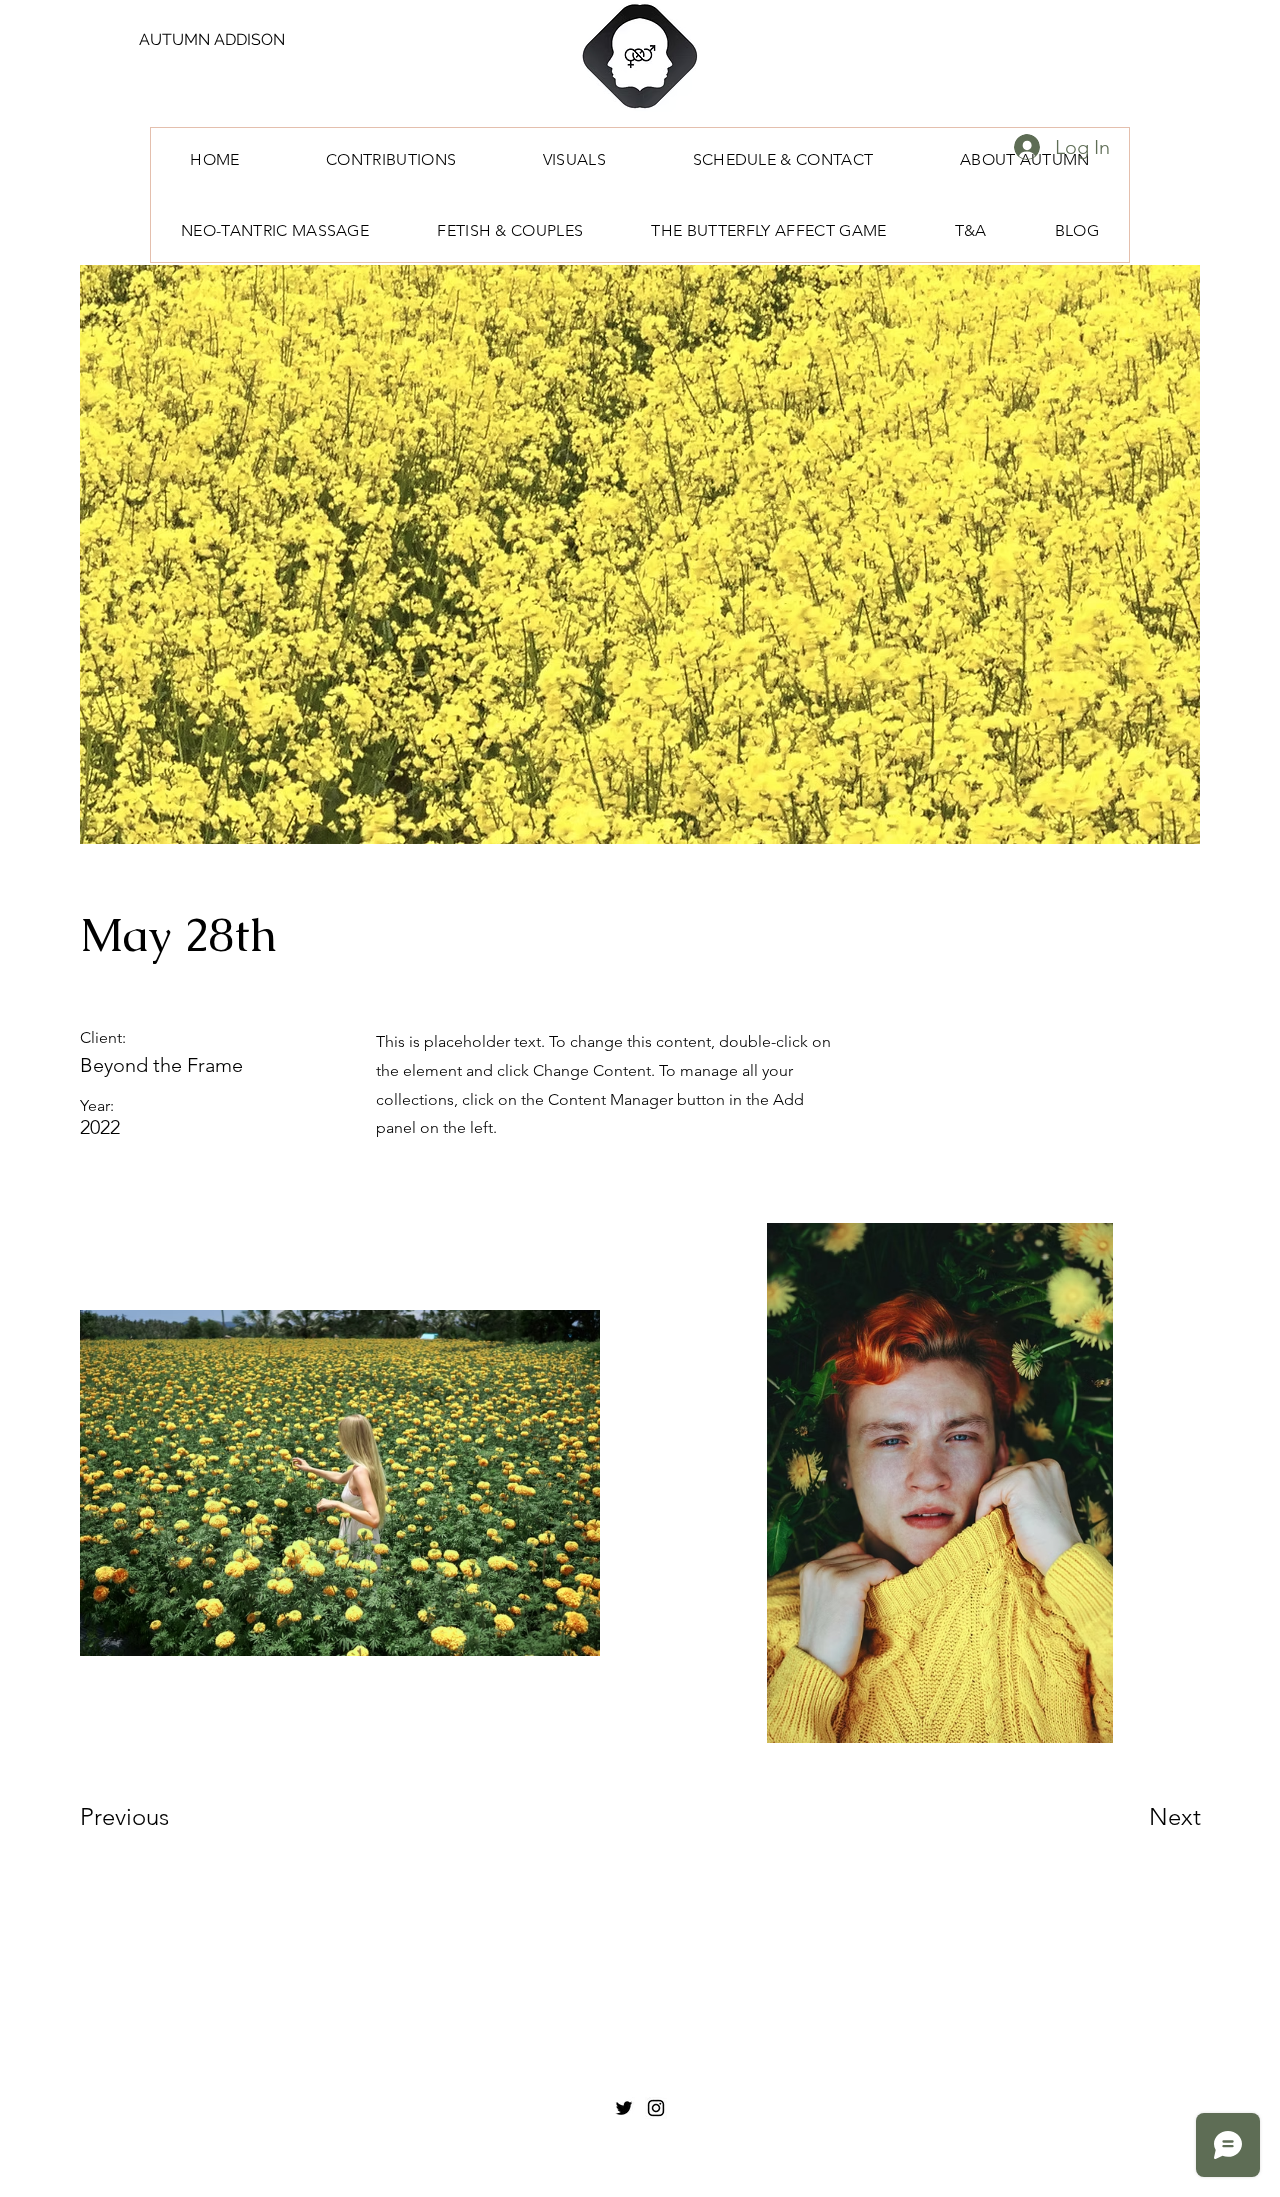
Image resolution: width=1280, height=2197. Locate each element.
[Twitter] (624, 2108)
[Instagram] (656, 2108)
